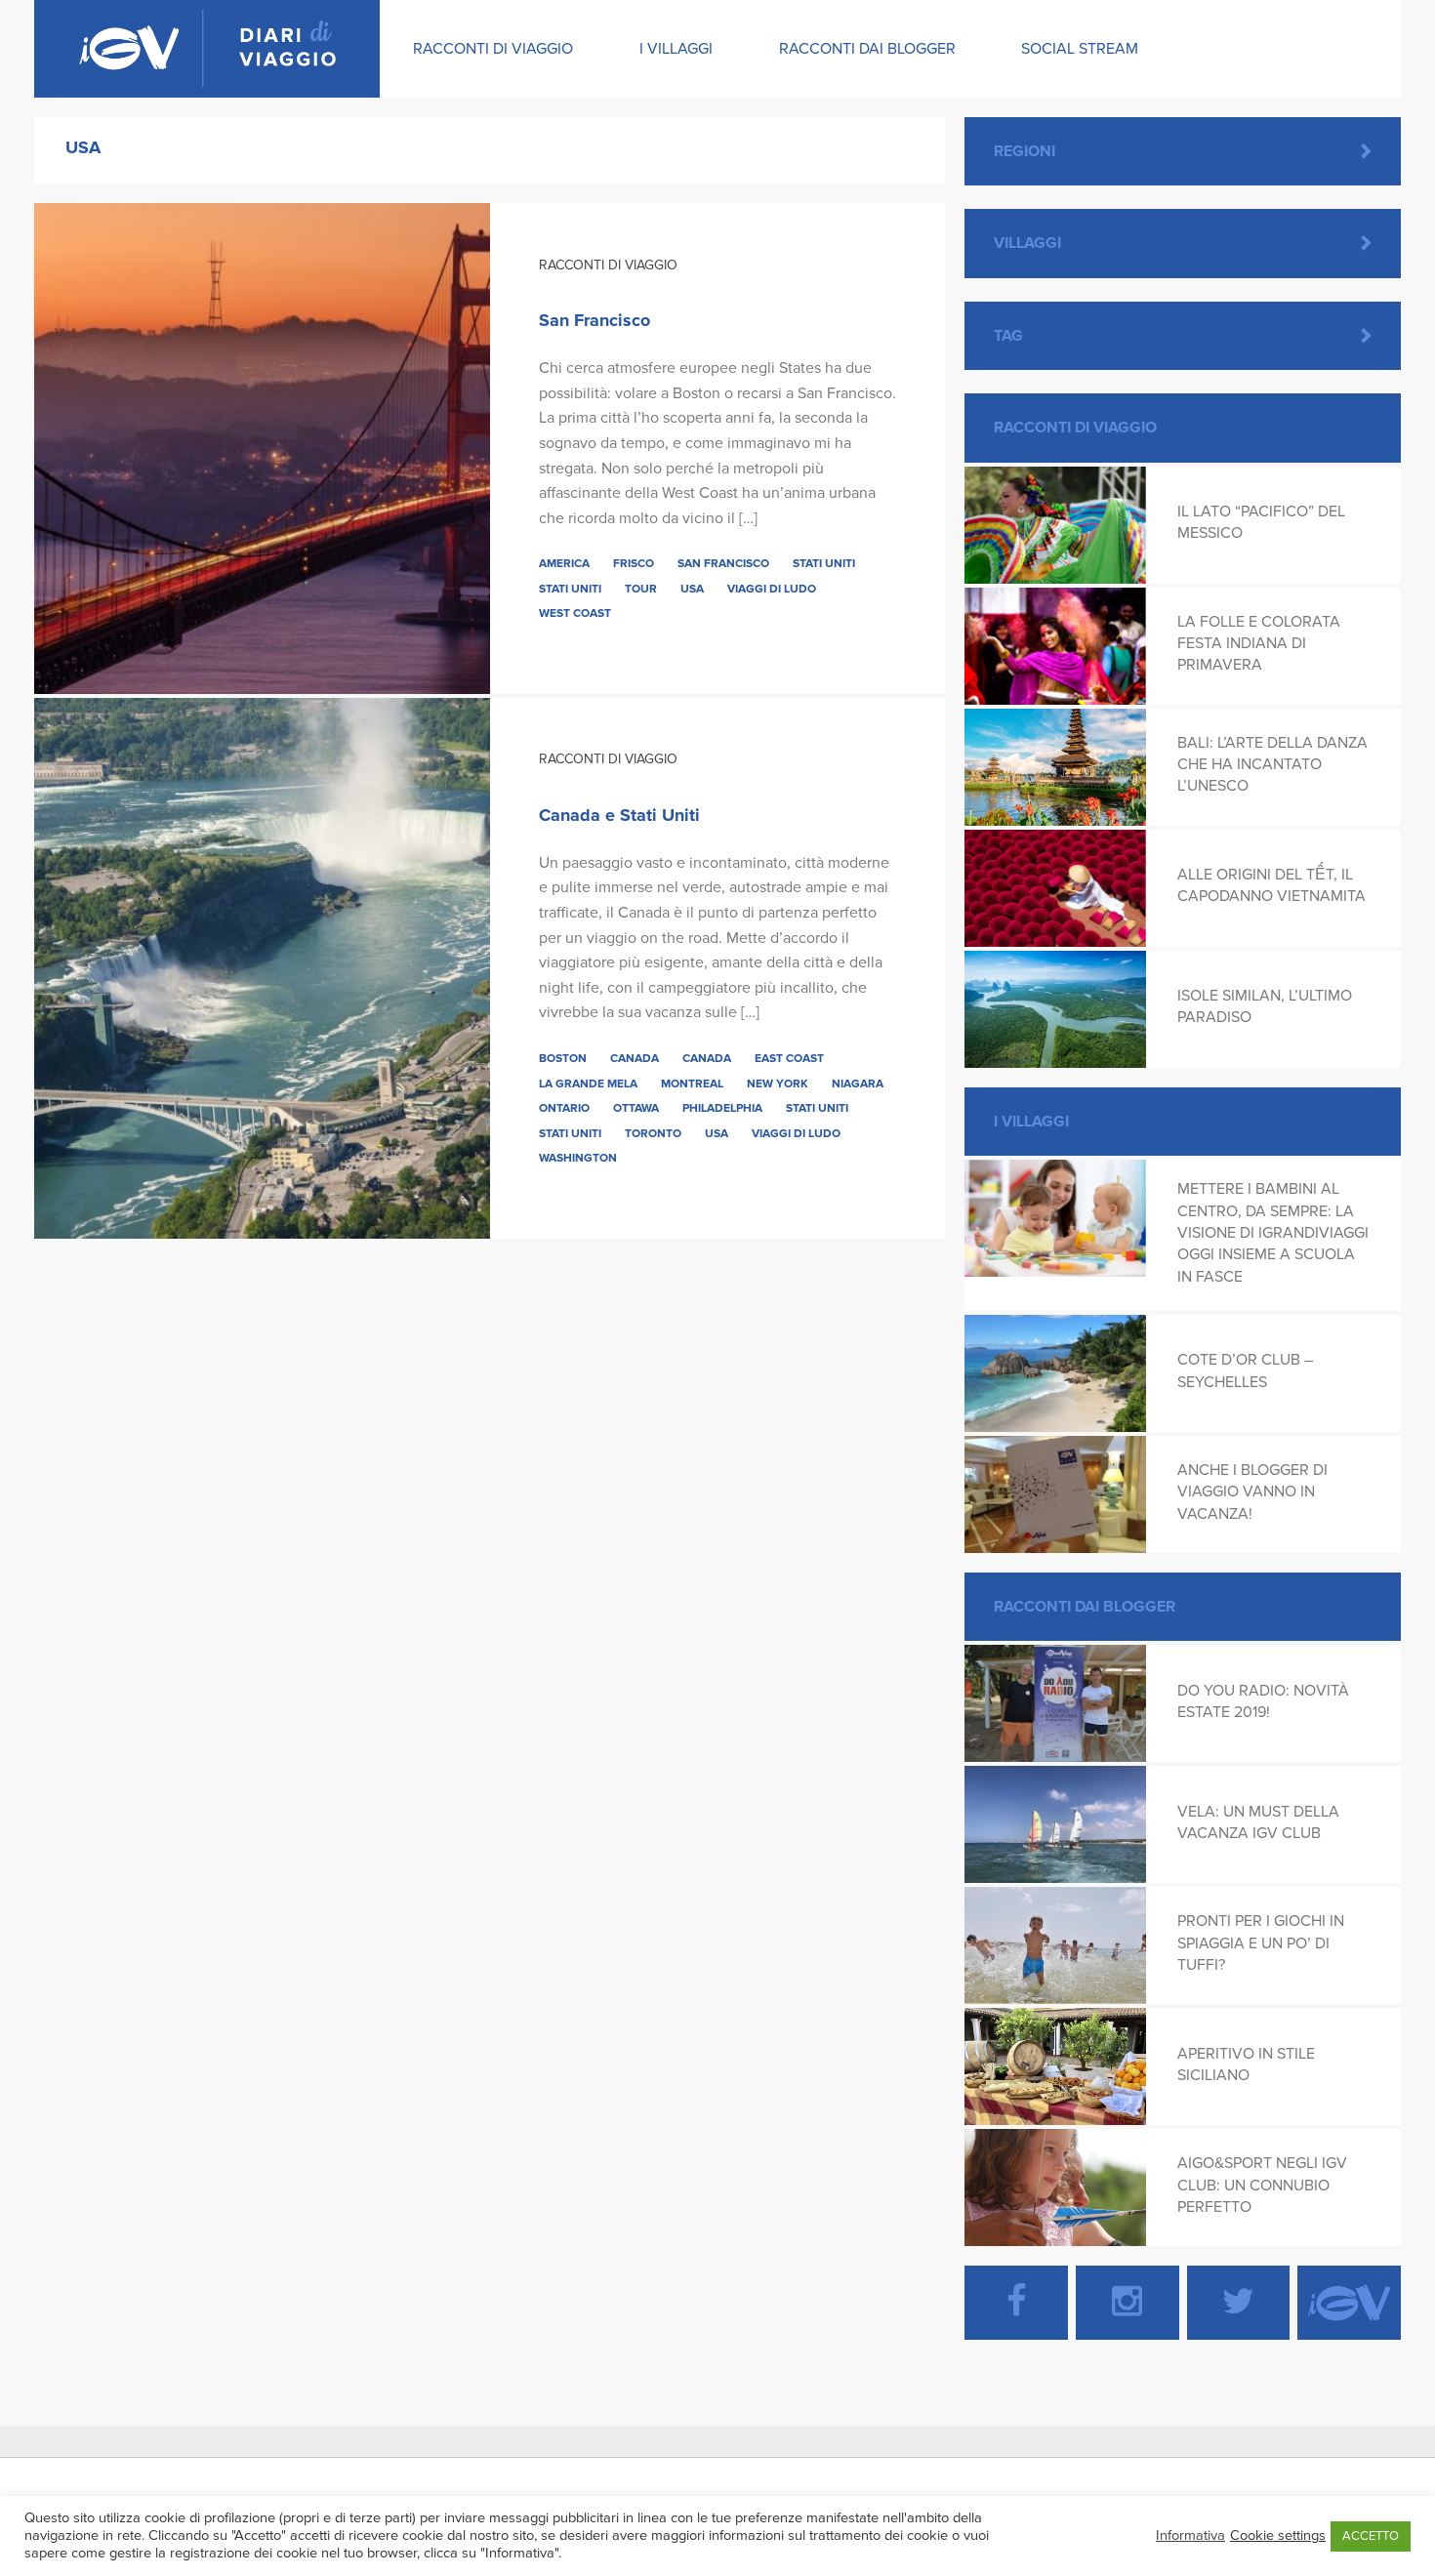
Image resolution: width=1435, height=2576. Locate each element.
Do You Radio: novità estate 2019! (1263, 1701)
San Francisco (594, 320)
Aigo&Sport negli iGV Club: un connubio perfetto (1262, 2185)
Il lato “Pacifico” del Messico (1261, 522)
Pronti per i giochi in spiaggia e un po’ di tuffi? (1261, 1943)
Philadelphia (722, 1108)
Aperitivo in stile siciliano (1246, 2065)
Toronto (653, 1133)
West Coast (575, 613)
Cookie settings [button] (1278, 2535)
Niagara (858, 1084)
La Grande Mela (588, 1084)
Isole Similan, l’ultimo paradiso (1265, 1006)
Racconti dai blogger (867, 49)
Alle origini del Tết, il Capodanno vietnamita (1271, 885)
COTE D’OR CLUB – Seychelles (1245, 1370)
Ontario (564, 1108)
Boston (563, 1058)
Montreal (692, 1084)
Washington (578, 1158)
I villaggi (676, 49)
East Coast (789, 1058)
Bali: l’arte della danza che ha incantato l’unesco (1272, 765)
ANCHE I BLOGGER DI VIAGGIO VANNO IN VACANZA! (1252, 1492)
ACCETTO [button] (1371, 2536)
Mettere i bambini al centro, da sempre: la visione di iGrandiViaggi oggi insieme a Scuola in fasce (1273, 1233)
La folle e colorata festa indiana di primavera (1259, 644)
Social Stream (1080, 49)
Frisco (634, 563)
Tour (641, 589)
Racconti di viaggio (493, 49)
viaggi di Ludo (772, 589)
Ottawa (636, 1108)
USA (692, 589)
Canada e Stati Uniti (619, 815)
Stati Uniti (824, 563)
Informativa (1190, 2535)
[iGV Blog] (207, 49)
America (564, 563)
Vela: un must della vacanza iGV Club (1258, 1822)
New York (778, 1084)
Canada (635, 1058)
